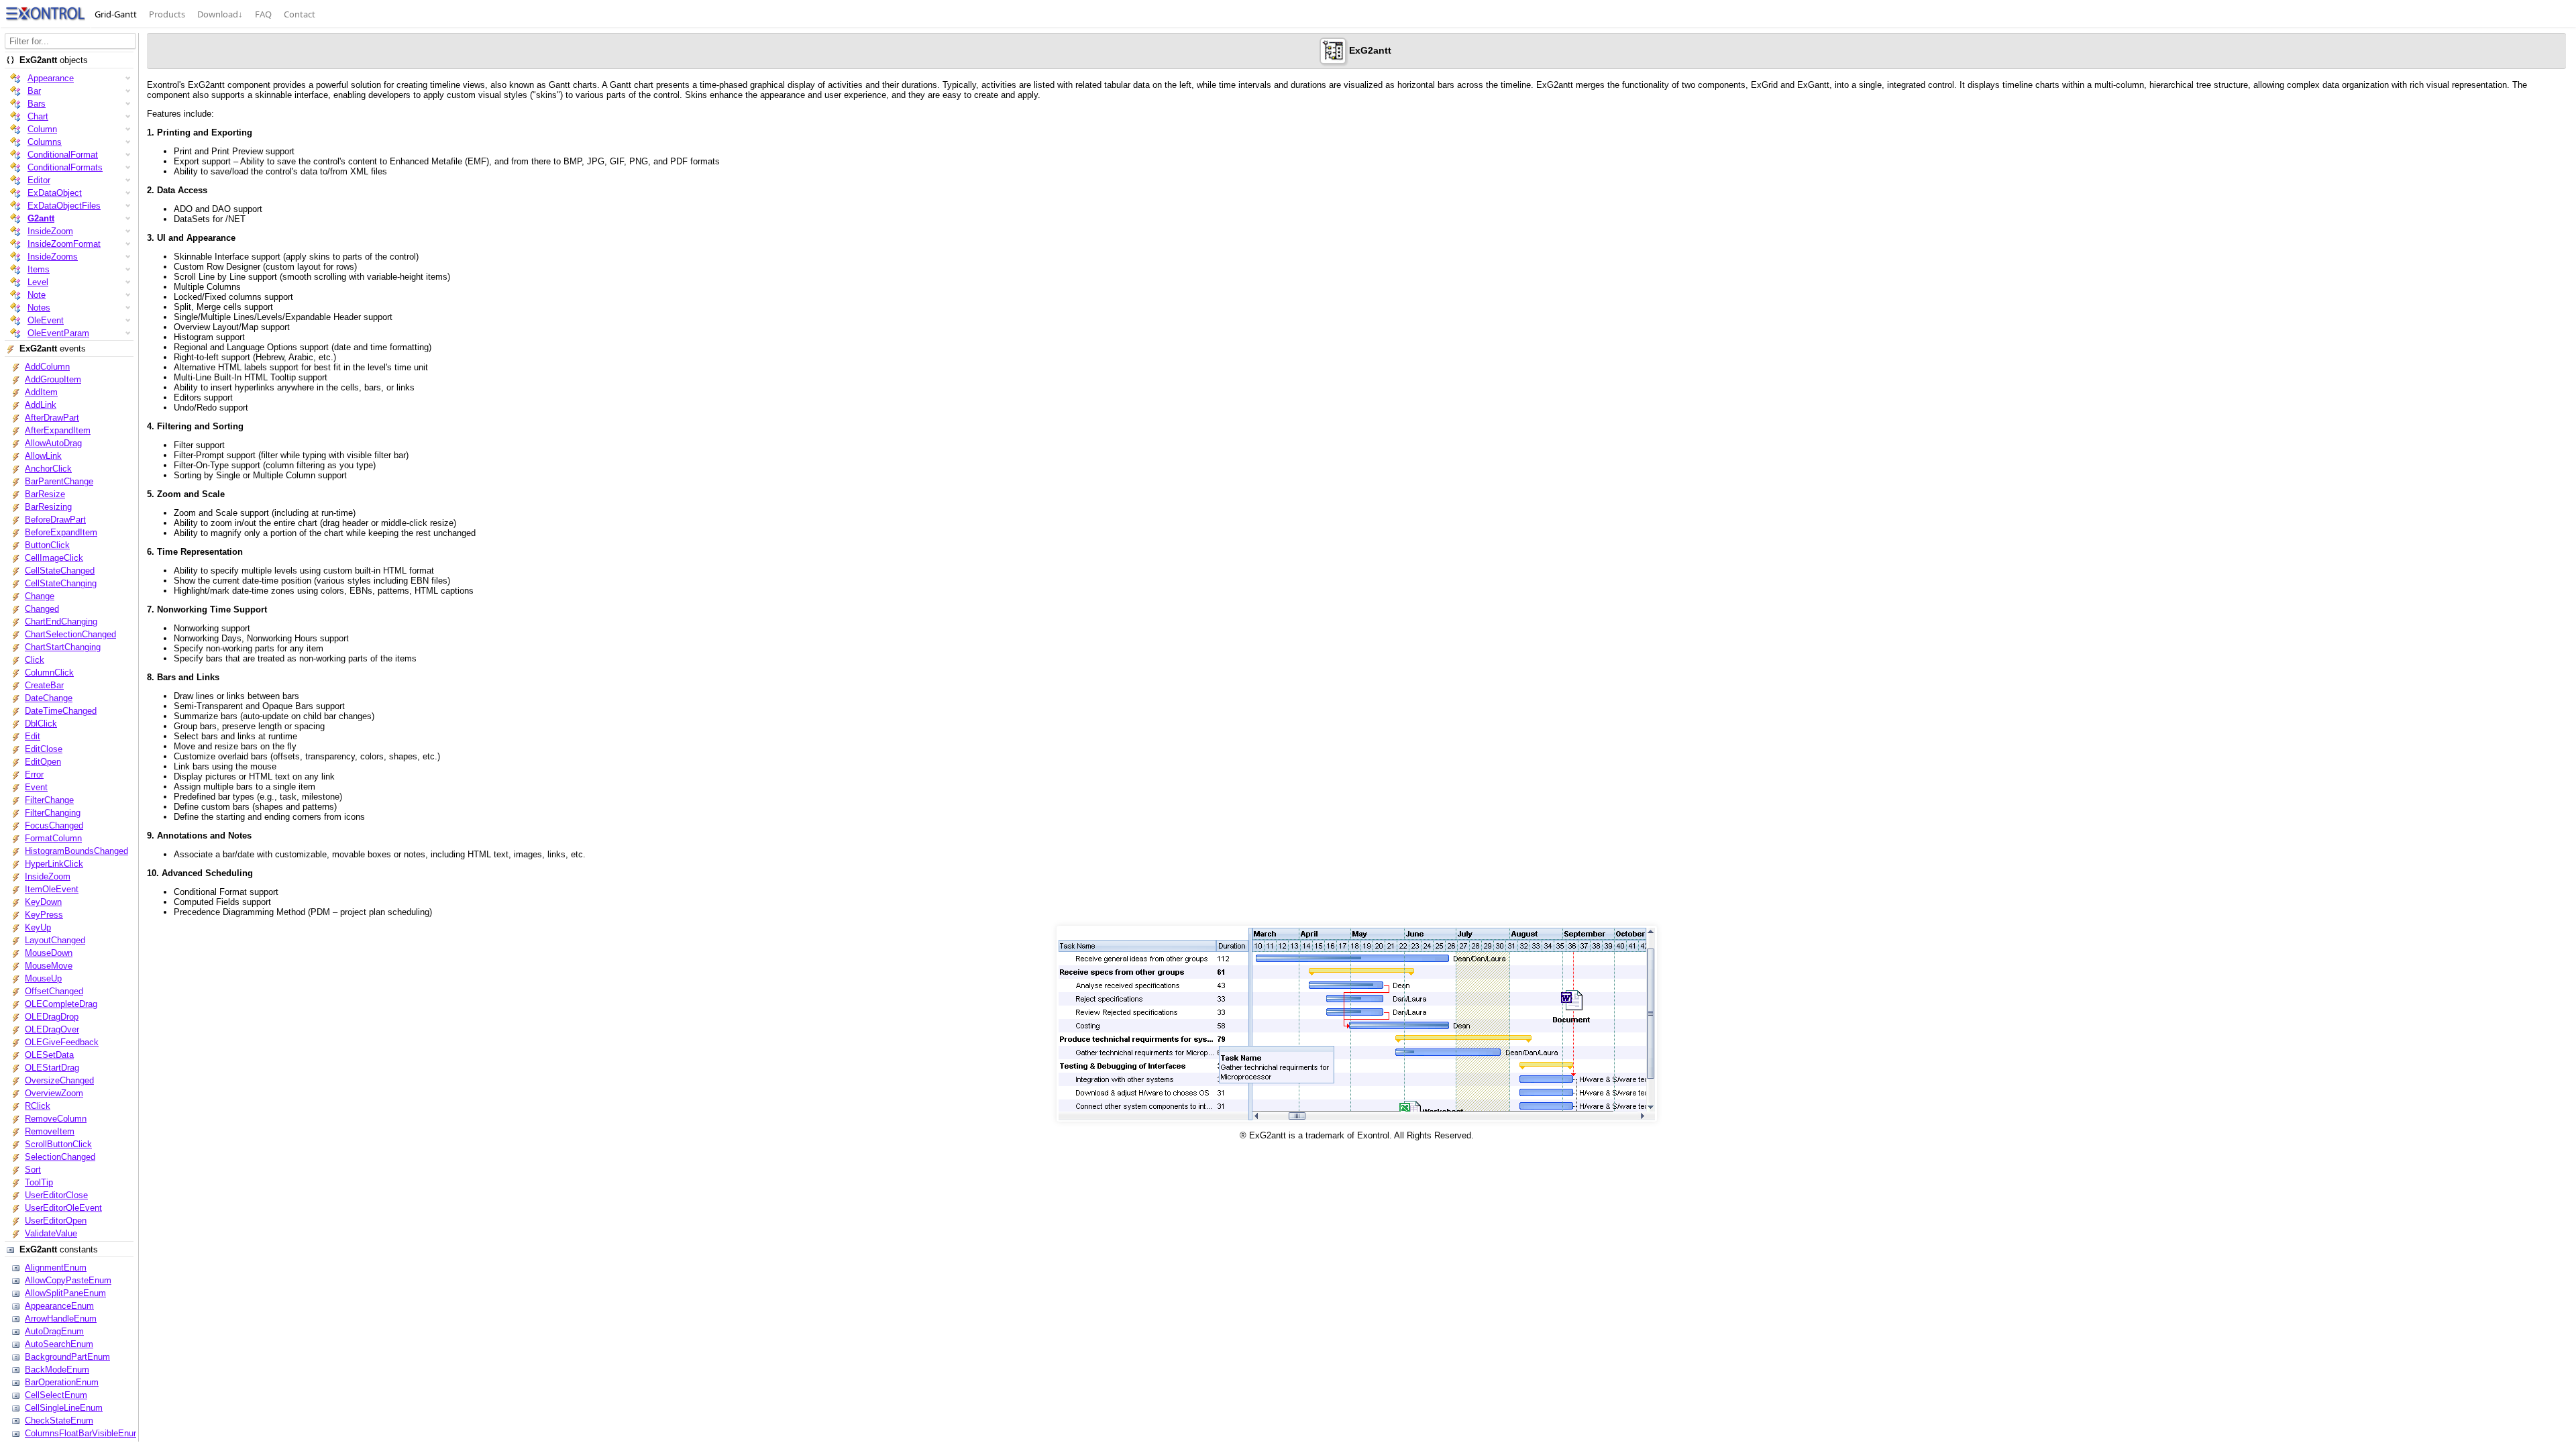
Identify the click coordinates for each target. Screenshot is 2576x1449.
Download (220, 14)
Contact (300, 14)
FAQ (263, 14)
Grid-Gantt (116, 14)
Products (167, 14)
